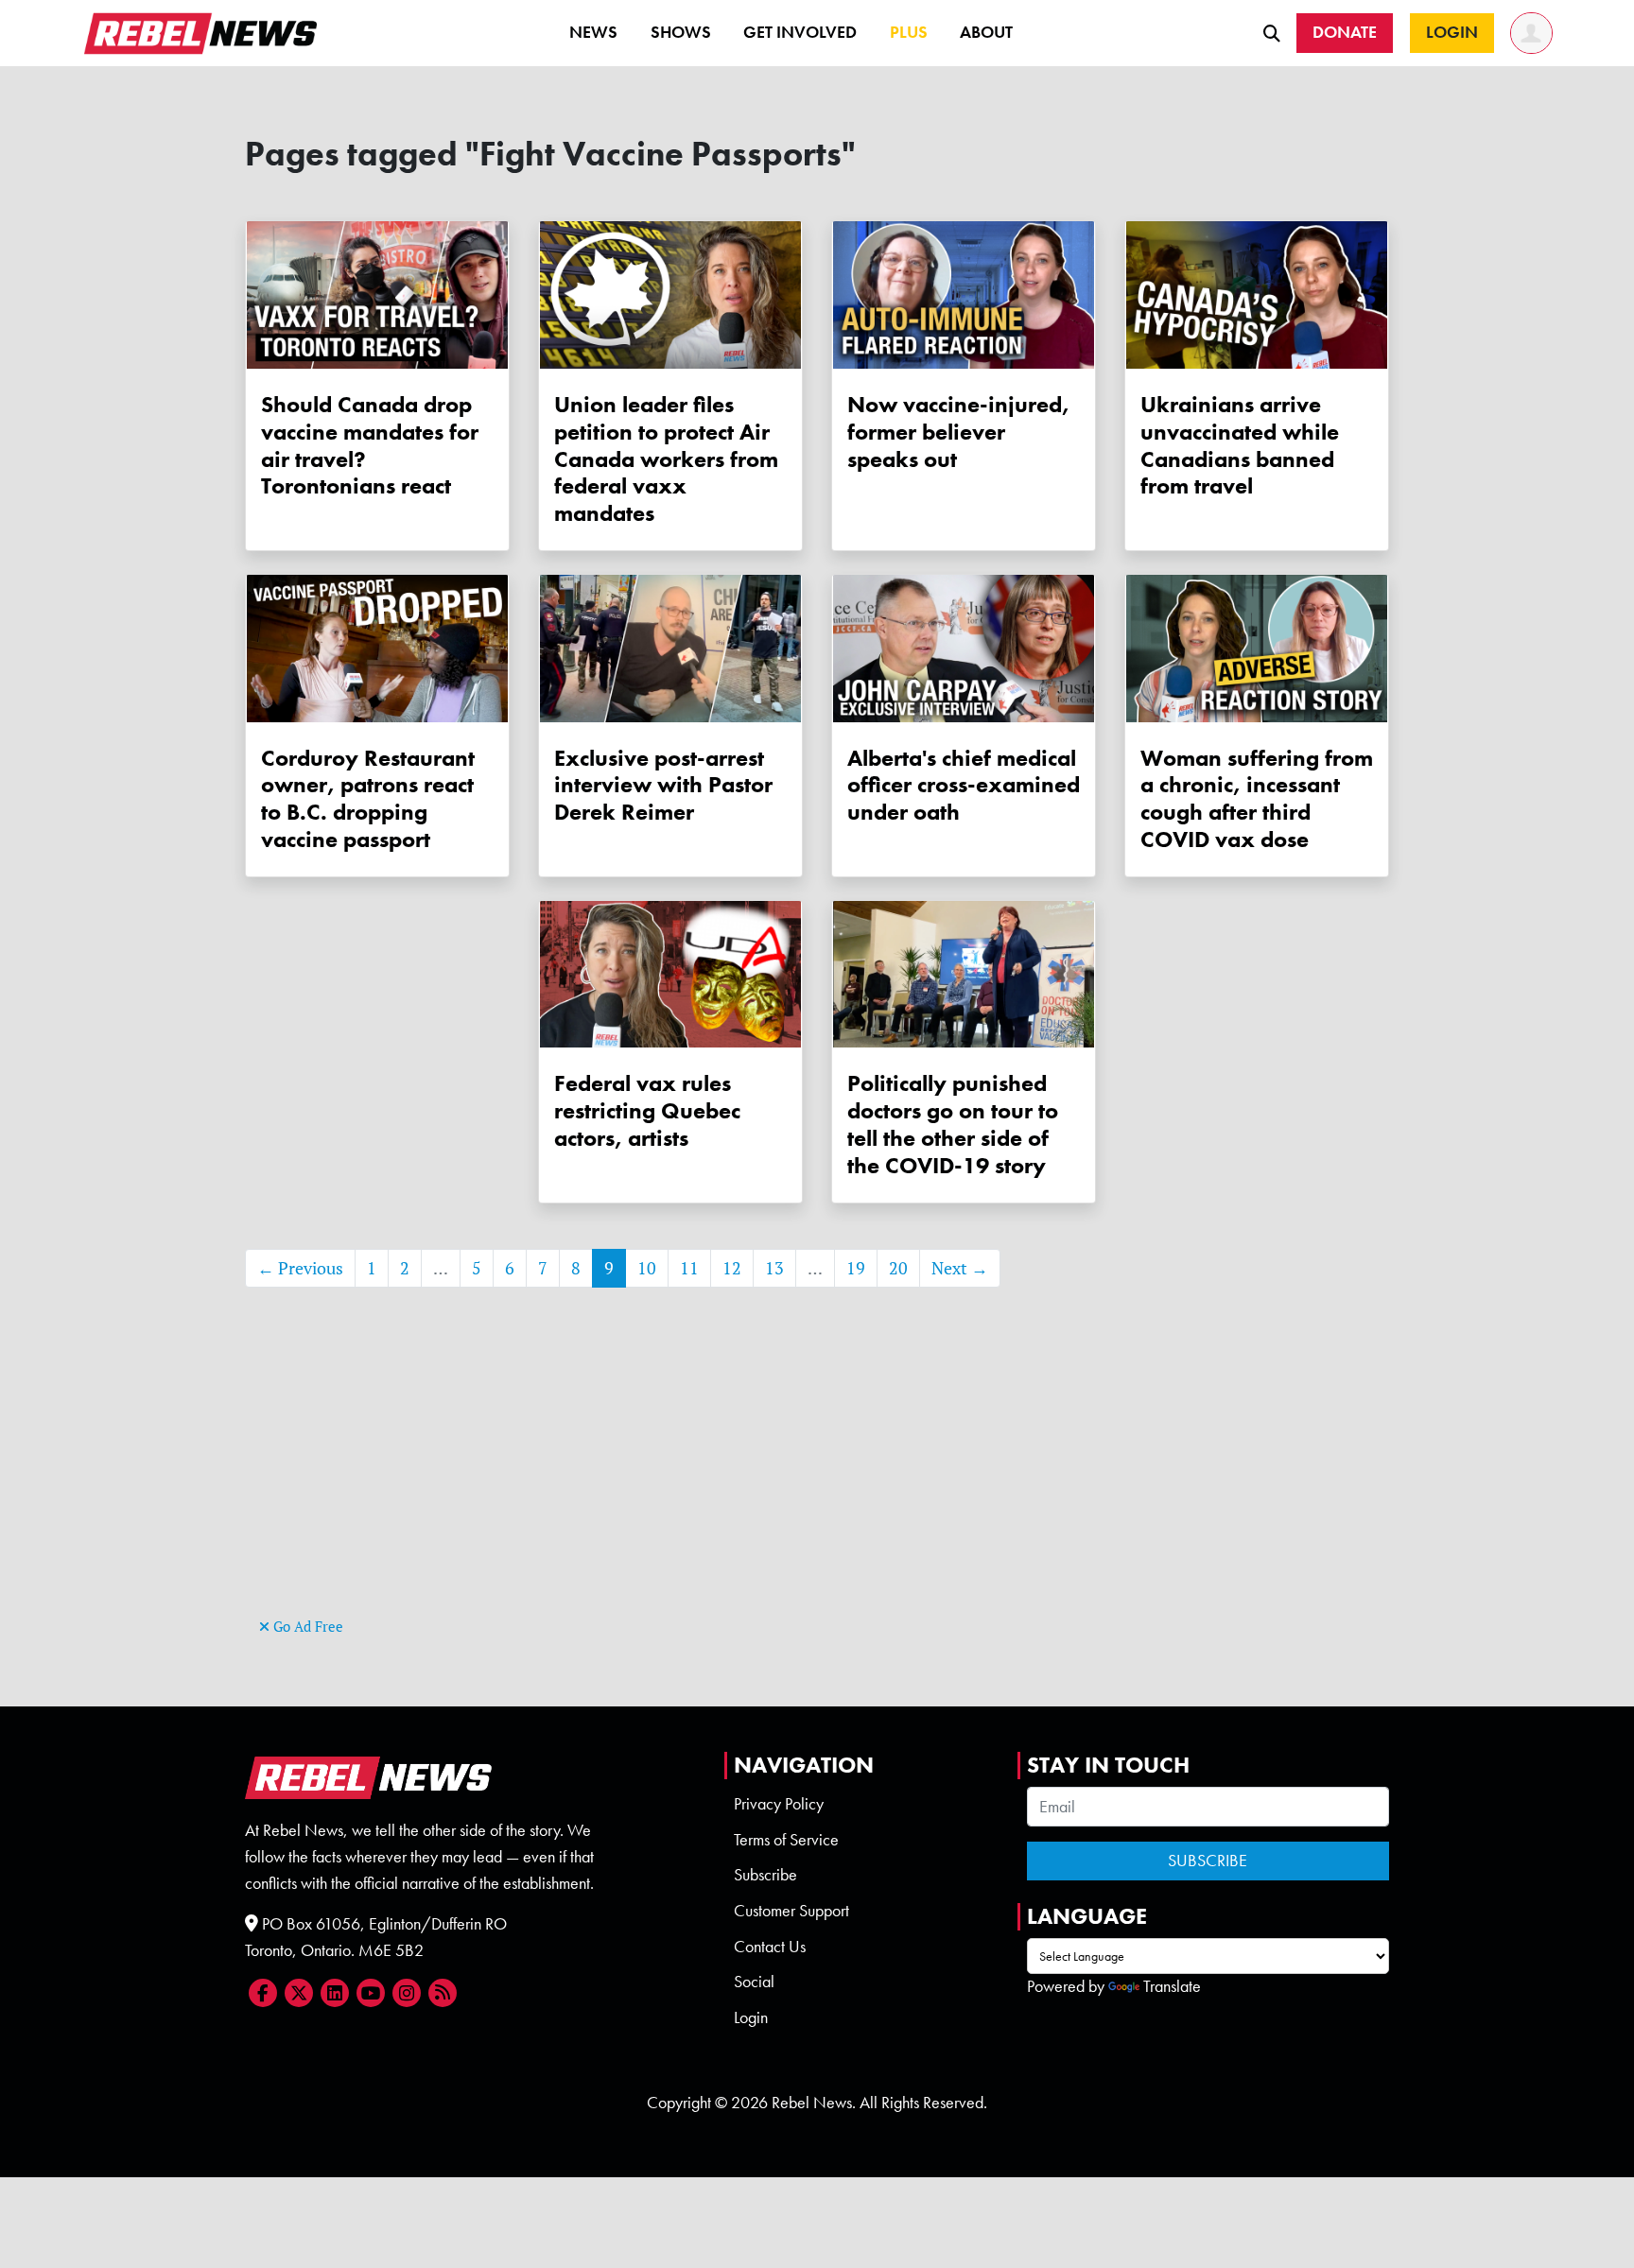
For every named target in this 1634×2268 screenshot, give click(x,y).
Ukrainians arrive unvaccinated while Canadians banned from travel (1240, 445)
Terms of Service (786, 1840)
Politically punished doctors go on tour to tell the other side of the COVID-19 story (953, 1124)
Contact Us (770, 1947)
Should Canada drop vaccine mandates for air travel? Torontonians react (370, 445)
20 (898, 1268)
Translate (1172, 1986)
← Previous (300, 1268)
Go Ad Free (306, 1627)
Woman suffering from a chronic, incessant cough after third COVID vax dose (1257, 798)
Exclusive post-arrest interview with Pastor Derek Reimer (663, 785)
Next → (960, 1268)
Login (751, 2017)
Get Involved (800, 32)
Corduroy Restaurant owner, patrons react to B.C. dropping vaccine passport (368, 798)
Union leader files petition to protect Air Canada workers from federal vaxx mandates (666, 459)
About (986, 32)
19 (856, 1268)
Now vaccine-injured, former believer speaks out (958, 432)
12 (732, 1268)
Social (754, 1982)
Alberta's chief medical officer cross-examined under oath (964, 785)
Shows (681, 32)
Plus (909, 32)
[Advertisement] (817, 1480)
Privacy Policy (779, 1804)
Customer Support (791, 1911)
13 (774, 1268)
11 (689, 1268)
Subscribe (765, 1875)
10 (647, 1268)
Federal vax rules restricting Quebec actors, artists (647, 1110)
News (593, 32)
